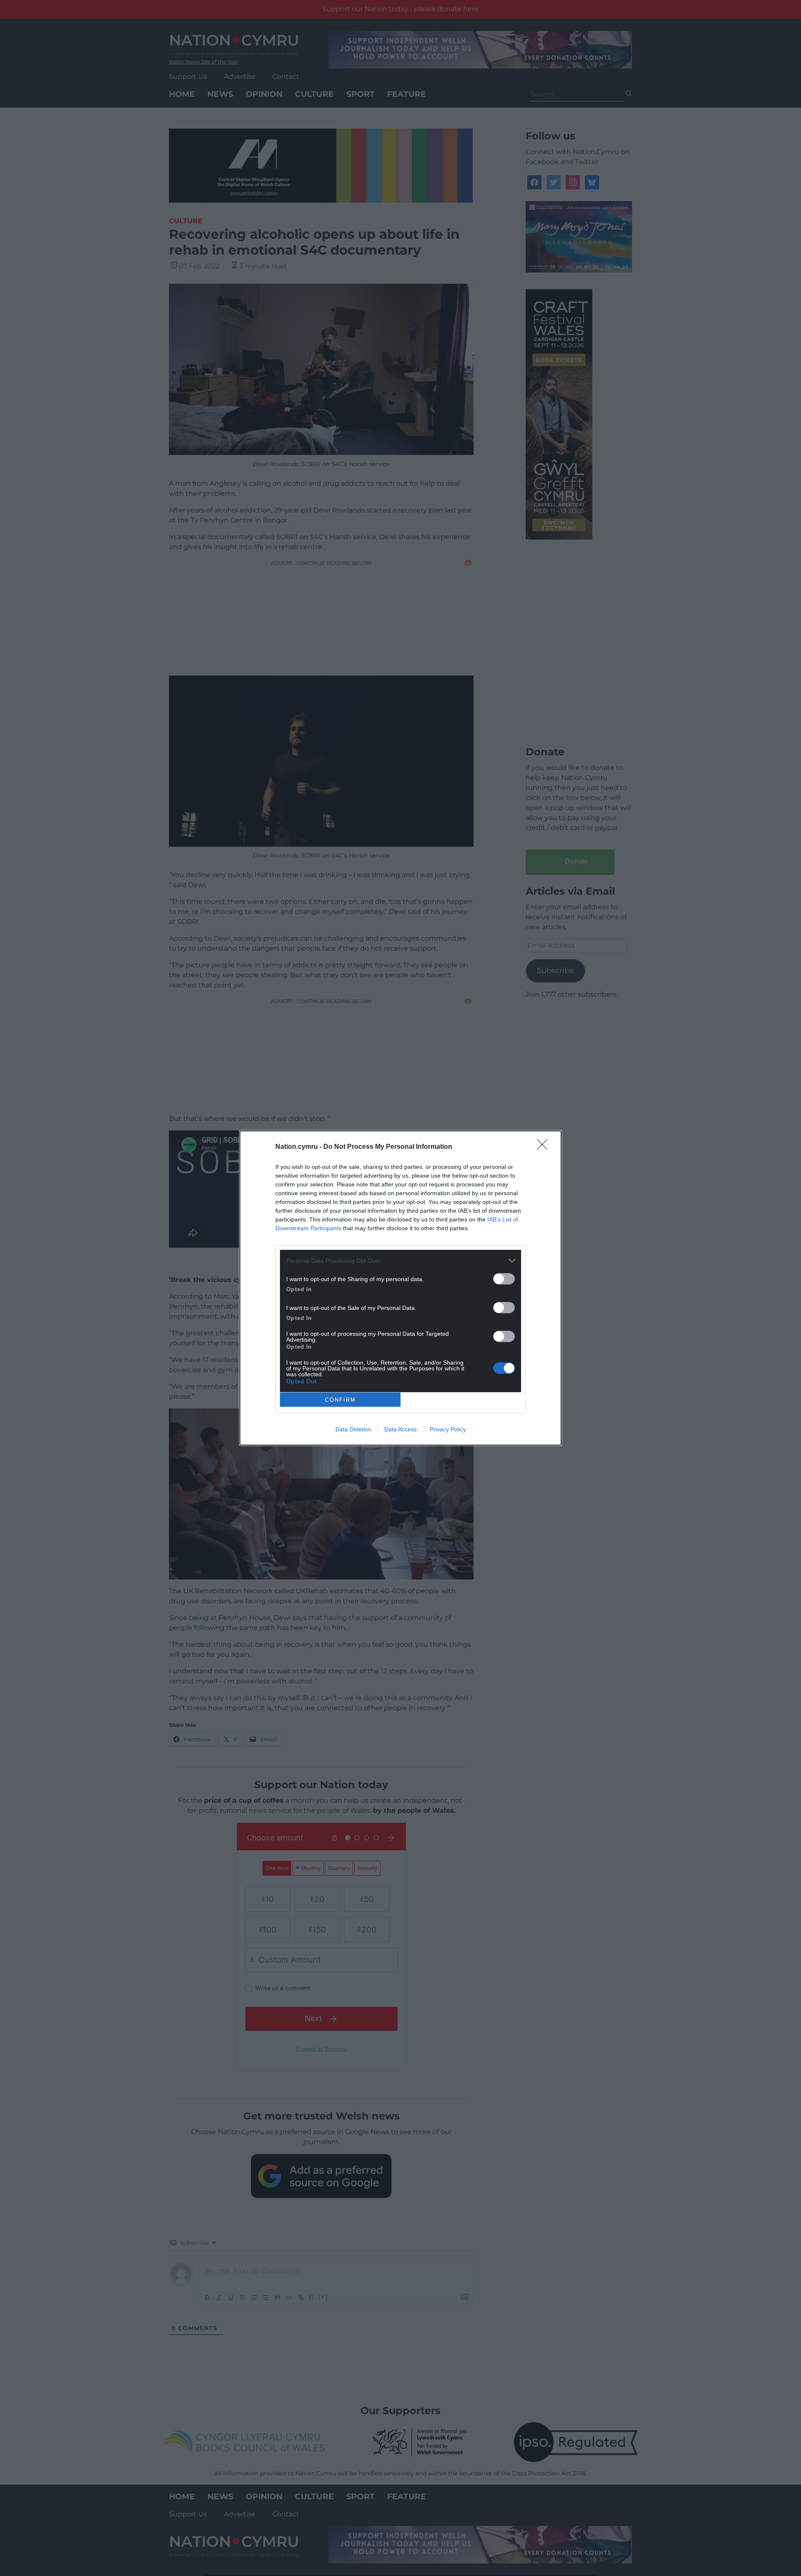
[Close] (545, 1147)
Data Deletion (353, 1429)
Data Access (400, 1429)
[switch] (504, 1279)
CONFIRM (340, 1400)
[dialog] (400, 1288)
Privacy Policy (448, 1429)
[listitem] (400, 1260)
